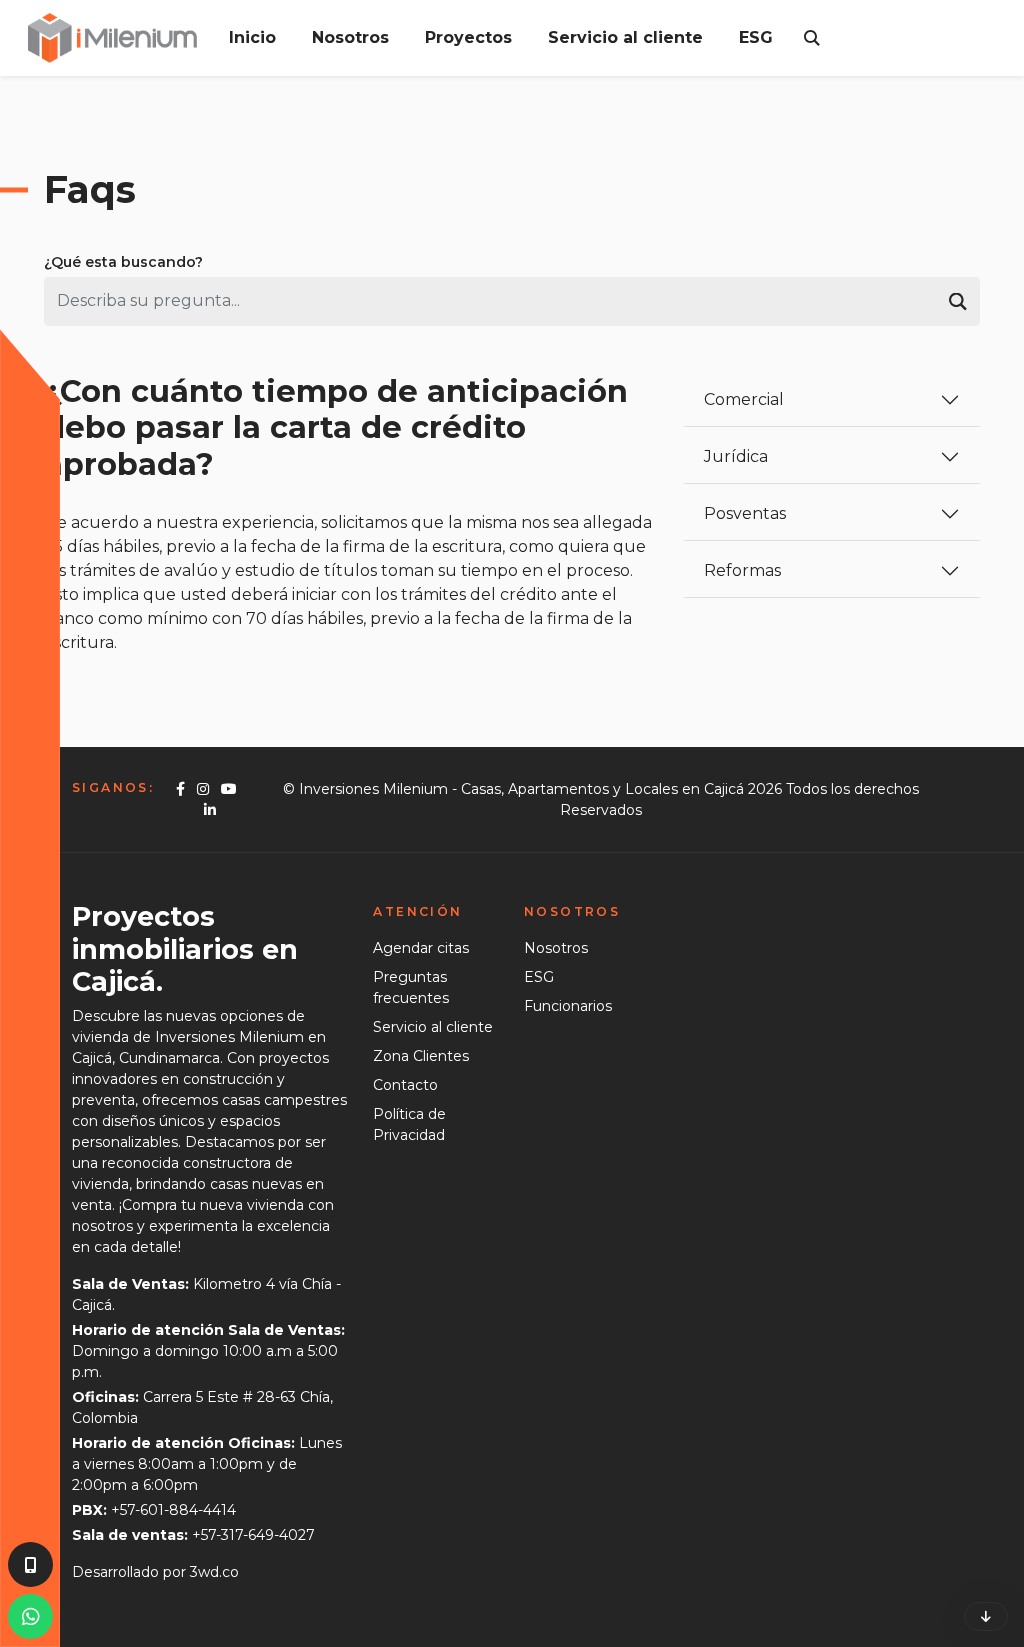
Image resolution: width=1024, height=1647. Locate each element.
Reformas (742, 570)
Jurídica (736, 456)
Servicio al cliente (625, 37)
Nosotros (350, 37)
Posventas (745, 513)
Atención (417, 911)
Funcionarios (568, 1006)
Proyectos (468, 37)
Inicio (252, 37)
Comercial (744, 399)
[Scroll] (986, 1616)
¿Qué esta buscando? (123, 262)
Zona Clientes (421, 1056)
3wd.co (214, 1572)
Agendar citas (421, 948)
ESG (756, 37)
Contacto (405, 1085)
